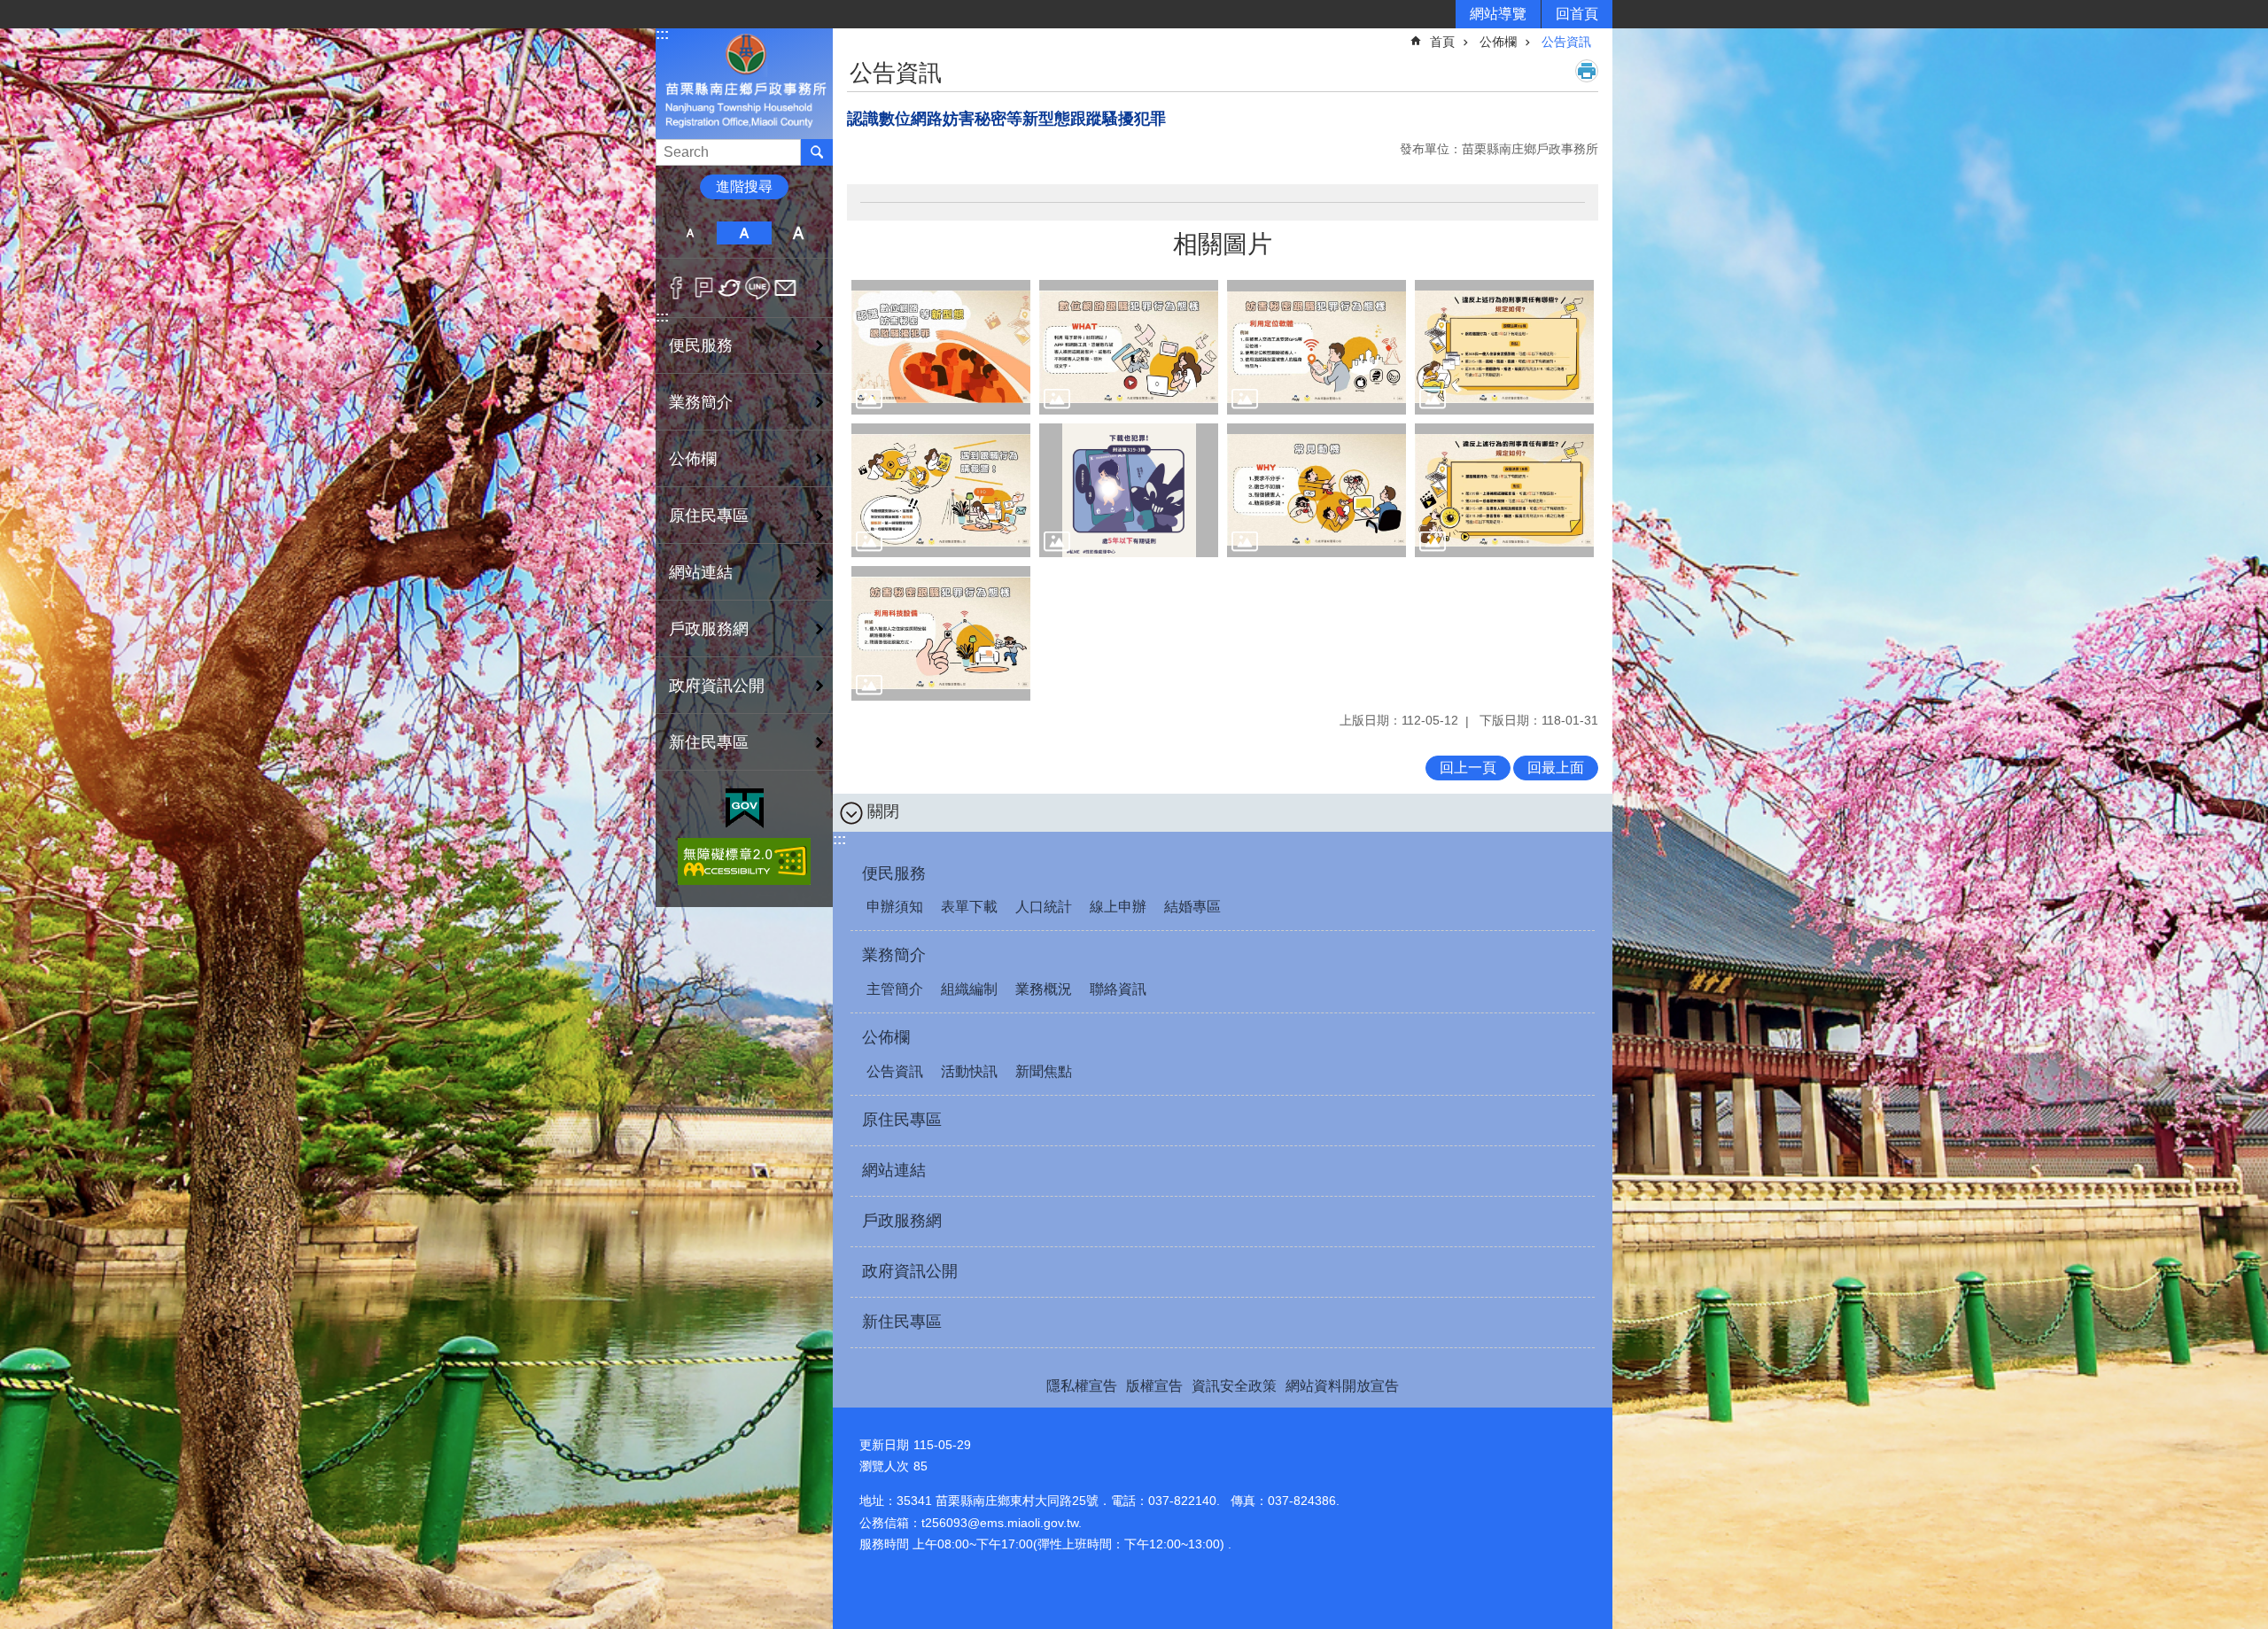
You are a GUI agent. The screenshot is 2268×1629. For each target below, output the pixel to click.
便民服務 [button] (701, 345)
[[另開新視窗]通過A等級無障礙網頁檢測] (744, 861)
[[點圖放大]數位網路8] (941, 633)
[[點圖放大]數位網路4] (941, 491)
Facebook (676, 288)
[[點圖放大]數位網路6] (1317, 491)
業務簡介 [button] (701, 402)
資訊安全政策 (1234, 1386)
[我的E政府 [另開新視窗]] (745, 809)
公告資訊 (1566, 42)
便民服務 (894, 873)
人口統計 (1044, 907)
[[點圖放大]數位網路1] (1129, 347)
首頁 (1442, 42)
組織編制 (969, 989)
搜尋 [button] (817, 152)
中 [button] (744, 233)
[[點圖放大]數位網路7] (1504, 491)
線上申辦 (1118, 907)
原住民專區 (709, 516)
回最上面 (1556, 768)
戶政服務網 (709, 629)
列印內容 (1587, 71)
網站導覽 (1498, 14)
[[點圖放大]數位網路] (941, 347)
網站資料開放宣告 (1342, 1386)
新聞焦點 (1044, 1071)
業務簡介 (894, 955)
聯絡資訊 (1118, 989)
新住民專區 (709, 742)
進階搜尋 (744, 186)
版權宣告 (1154, 1386)
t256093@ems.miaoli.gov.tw (1000, 1523)
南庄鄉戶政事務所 (744, 83)
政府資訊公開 (717, 686)
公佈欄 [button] (693, 459)
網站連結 (701, 572)
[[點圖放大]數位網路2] (1317, 347)
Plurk (704, 288)
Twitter (730, 288)
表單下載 (969, 907)
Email (785, 288)
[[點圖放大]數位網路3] (1504, 347)
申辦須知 (895, 907)
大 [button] (799, 233)
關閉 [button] (883, 811)
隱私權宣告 (1082, 1386)
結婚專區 (1192, 907)
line (758, 288)
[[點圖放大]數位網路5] (1129, 491)
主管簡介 (895, 989)
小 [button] (690, 233)
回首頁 (1577, 14)
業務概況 (1044, 989)
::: (662, 34)
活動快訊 (969, 1071)
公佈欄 (1498, 42)
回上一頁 (1468, 768)
